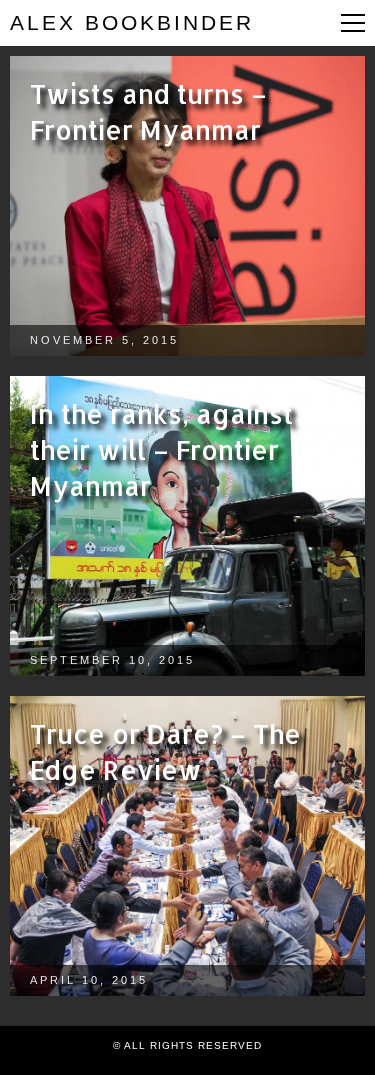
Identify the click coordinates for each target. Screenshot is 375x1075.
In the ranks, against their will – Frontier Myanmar (161, 449)
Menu (353, 23)
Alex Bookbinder (132, 22)
